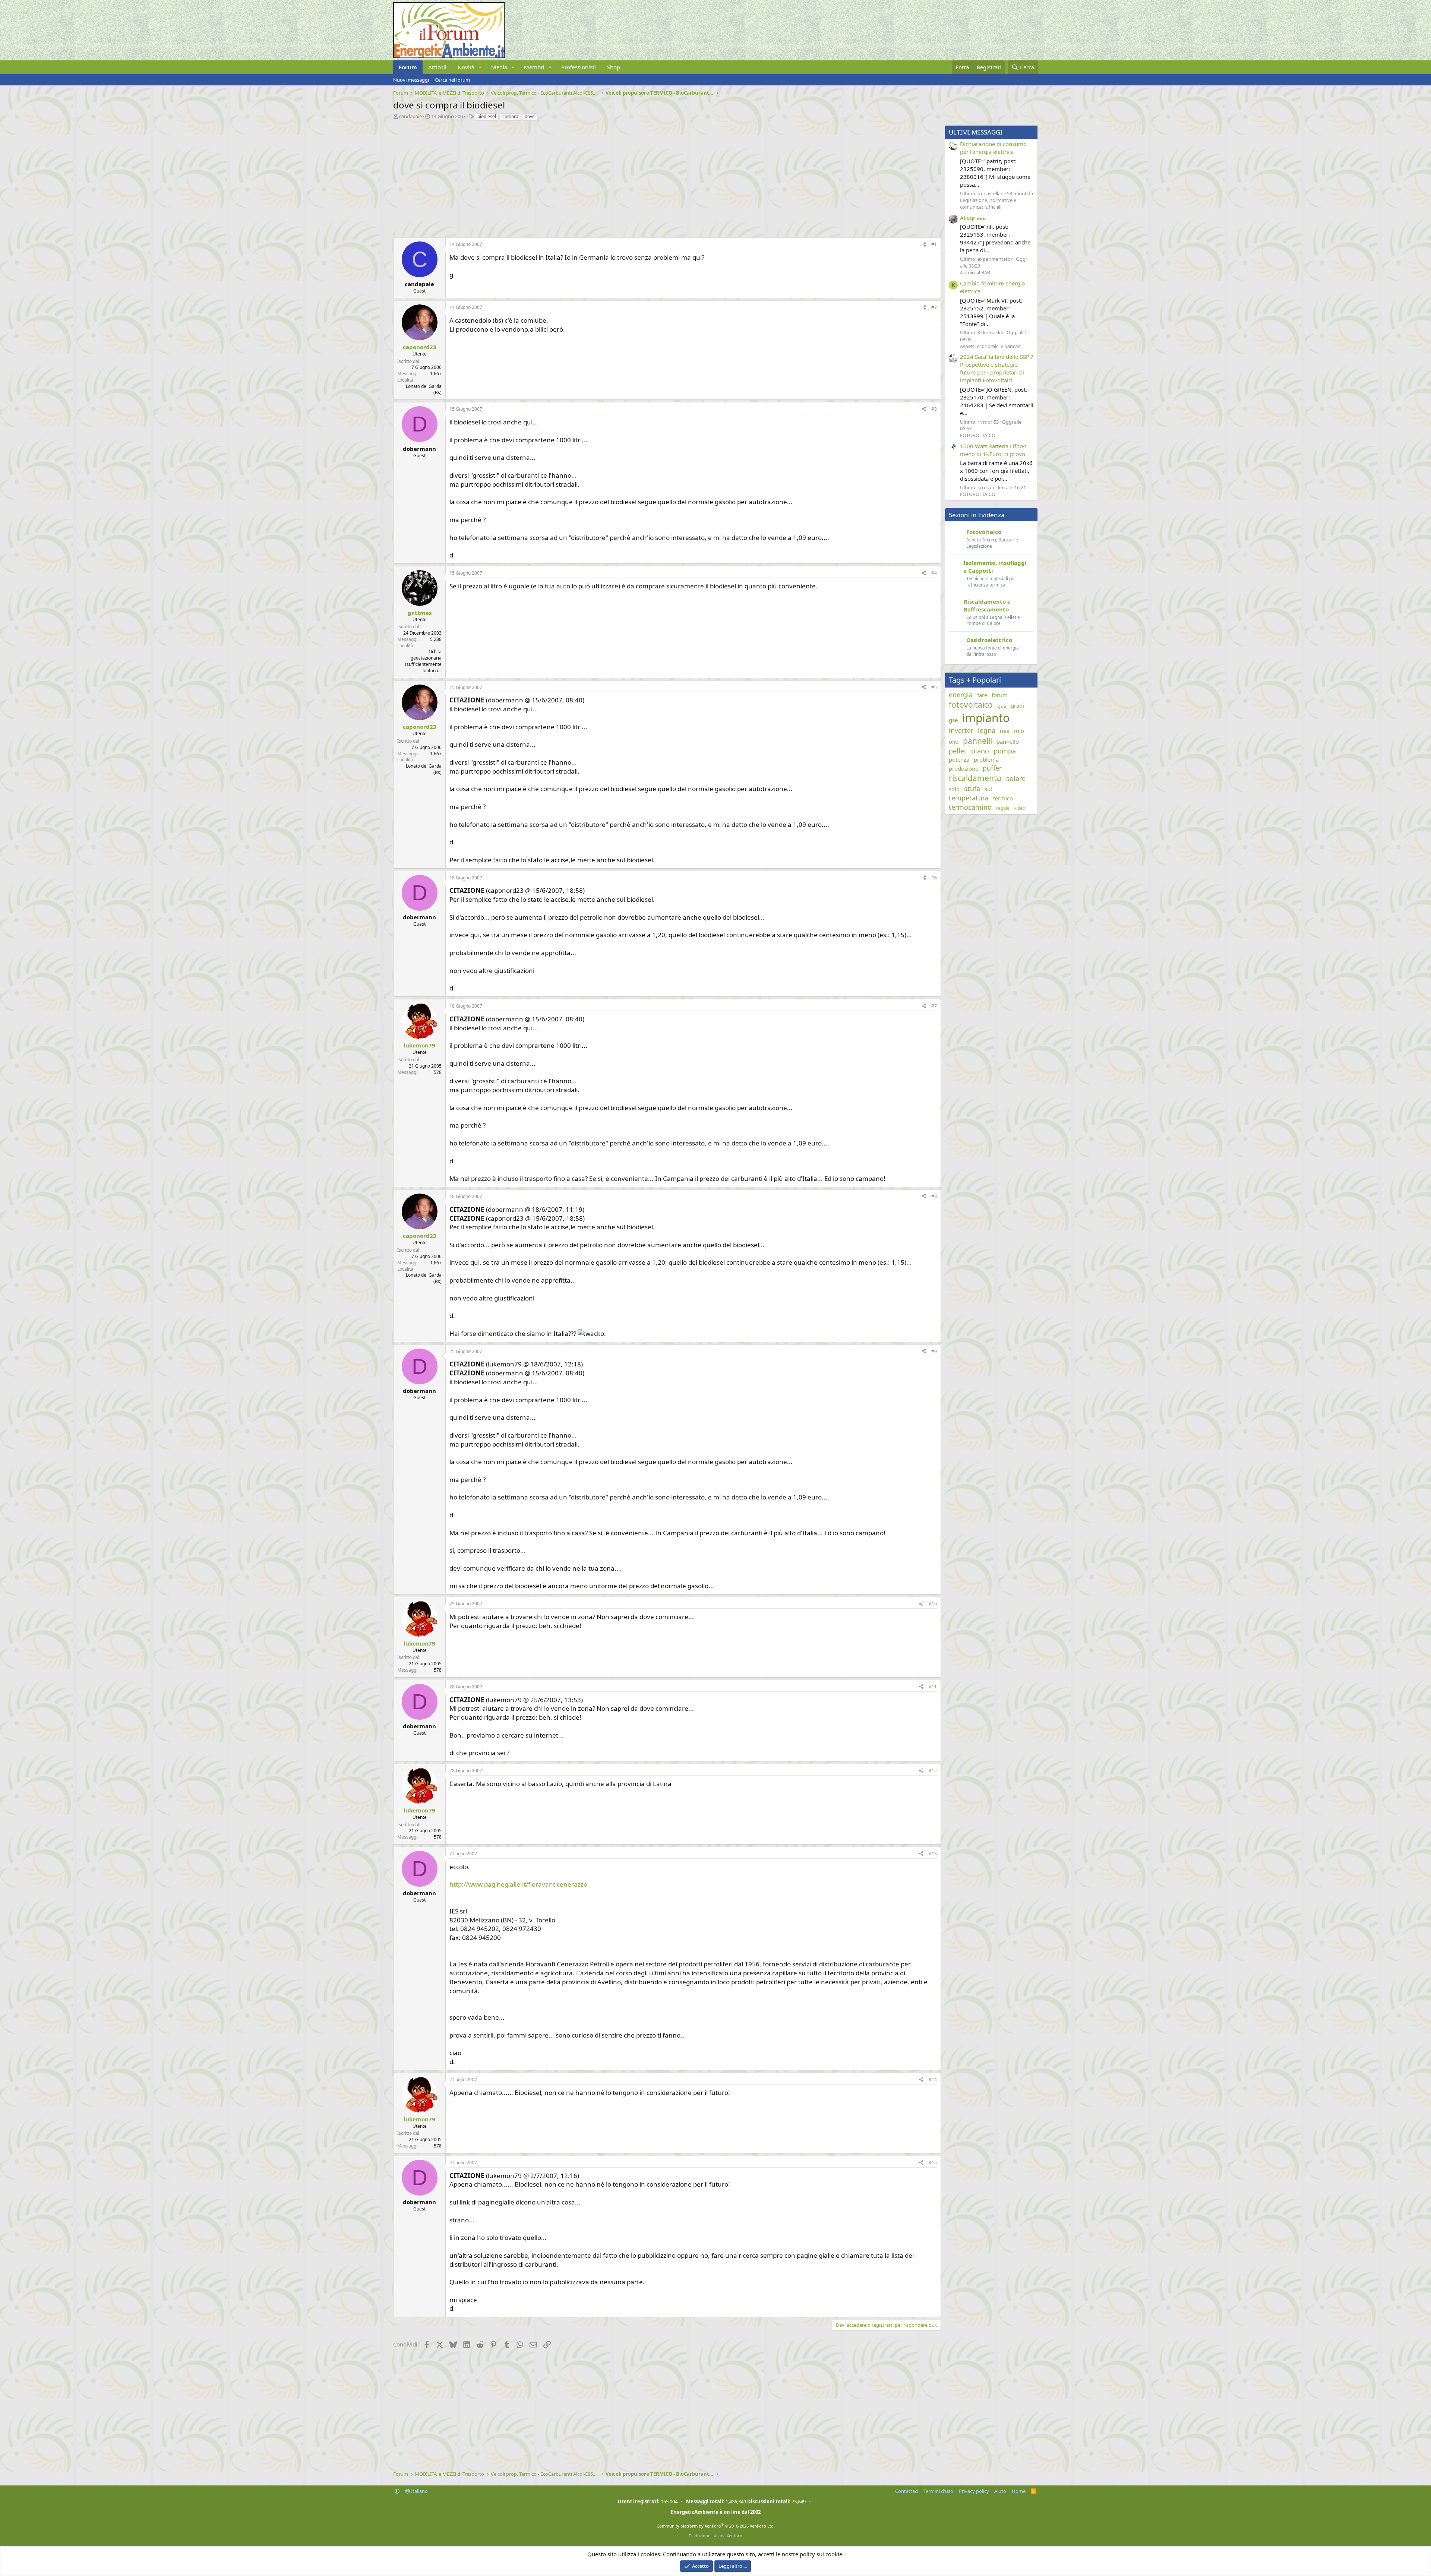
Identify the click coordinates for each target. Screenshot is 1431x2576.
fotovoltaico (971, 705)
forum (1000, 695)
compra (510, 116)
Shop (614, 67)
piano (980, 751)
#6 (934, 878)
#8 (934, 1196)
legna (987, 730)
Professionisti (579, 67)
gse (953, 720)
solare (1016, 778)
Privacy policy (974, 2491)
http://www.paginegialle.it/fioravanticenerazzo (518, 1884)
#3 (934, 409)
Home (1019, 2491)
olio (954, 742)
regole (1003, 808)
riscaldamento (975, 778)
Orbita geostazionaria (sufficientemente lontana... (423, 661)
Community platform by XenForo (716, 2526)
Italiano (419, 2491)
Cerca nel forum (452, 80)
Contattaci (907, 2491)
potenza (959, 759)
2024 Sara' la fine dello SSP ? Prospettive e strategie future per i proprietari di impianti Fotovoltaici (997, 368)
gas (1002, 705)
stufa (972, 788)
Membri (534, 67)
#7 (934, 1006)
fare (982, 695)
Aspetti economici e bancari (990, 346)
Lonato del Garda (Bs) (424, 389)
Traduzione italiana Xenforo (715, 2536)
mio (1019, 731)
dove (530, 116)
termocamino (970, 807)
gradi (1017, 705)
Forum (408, 67)
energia (961, 695)
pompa (1005, 751)
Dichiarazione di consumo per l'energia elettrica (993, 148)
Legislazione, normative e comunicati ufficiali (988, 203)
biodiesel (487, 116)
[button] (480, 67)
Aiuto (1000, 2491)
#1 (934, 244)
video (1020, 808)
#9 (934, 1351)
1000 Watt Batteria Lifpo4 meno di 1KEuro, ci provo (993, 450)
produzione (964, 768)
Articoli (437, 67)
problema (986, 759)
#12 (933, 1771)
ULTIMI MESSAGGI (976, 132)
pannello (1008, 742)
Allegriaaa (973, 218)
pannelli (977, 741)
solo (954, 789)
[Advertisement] (617, 177)
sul (988, 789)
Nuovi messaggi (411, 80)
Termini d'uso (938, 2491)
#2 (934, 307)
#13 (933, 1854)
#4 (934, 573)
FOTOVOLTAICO (978, 435)
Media (499, 67)
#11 (933, 1687)
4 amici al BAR (975, 272)
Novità (466, 67)
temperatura (969, 798)
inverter (961, 730)
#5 (934, 687)
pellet (958, 751)
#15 (933, 2163)
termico (1003, 798)
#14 (933, 2079)
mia (1005, 731)
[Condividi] (924, 245)
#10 (933, 1604)
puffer (992, 768)
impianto (986, 718)
